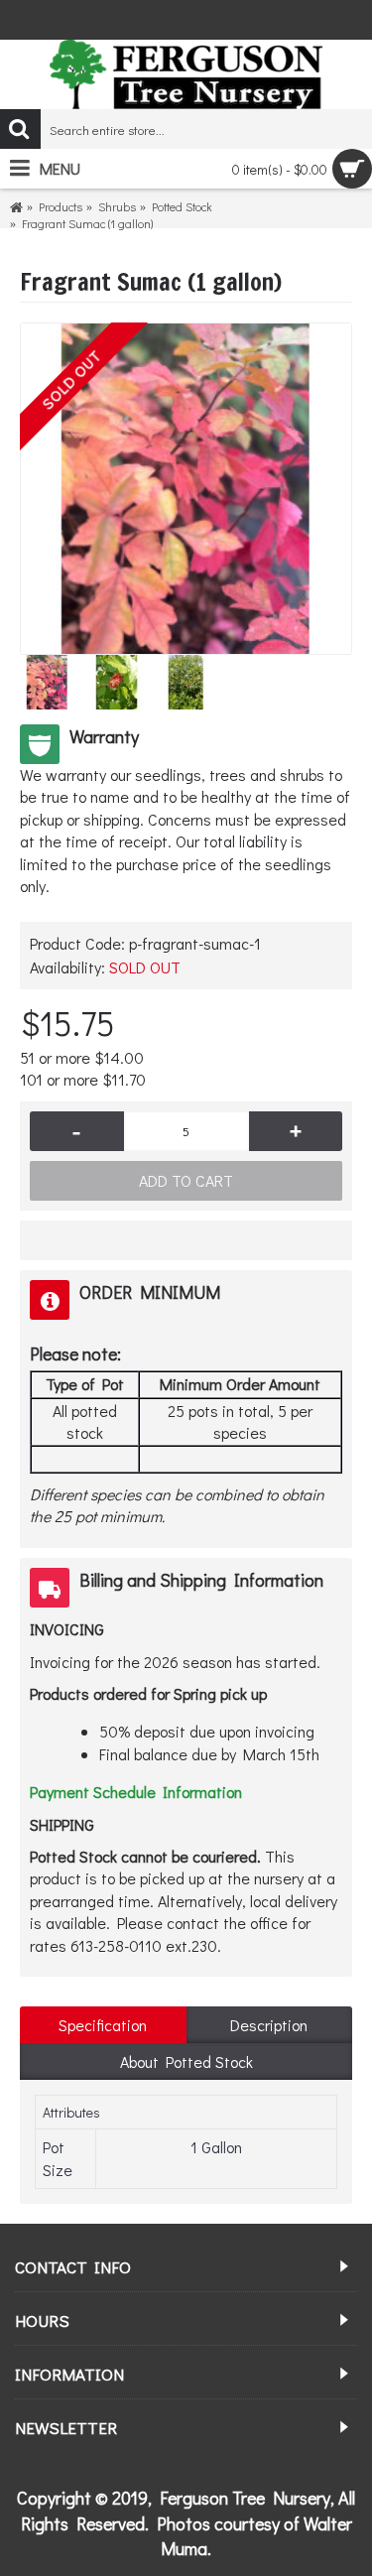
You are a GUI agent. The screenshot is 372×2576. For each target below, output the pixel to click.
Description (269, 2025)
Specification (103, 2025)
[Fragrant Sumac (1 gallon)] (186, 489)
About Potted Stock (186, 2061)
